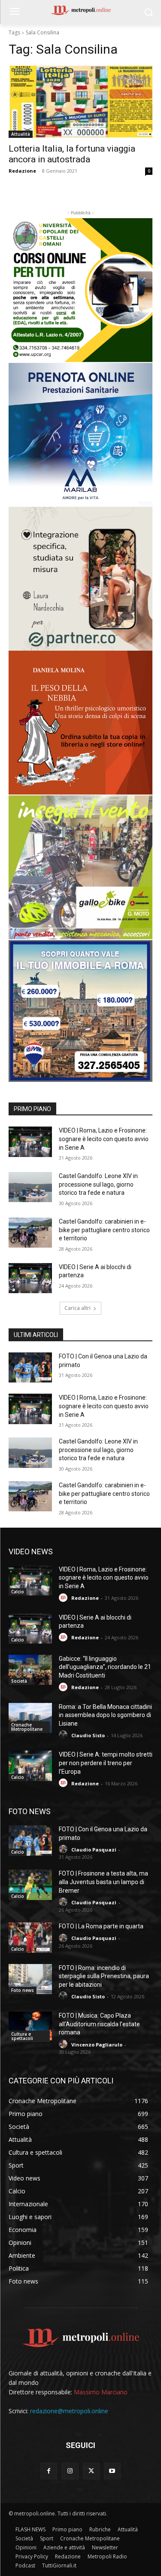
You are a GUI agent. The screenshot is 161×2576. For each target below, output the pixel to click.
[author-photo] (64, 1598)
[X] (91, 2471)
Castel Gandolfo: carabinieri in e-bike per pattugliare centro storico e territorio (104, 1230)
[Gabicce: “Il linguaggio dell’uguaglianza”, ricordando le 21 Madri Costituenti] (30, 1670)
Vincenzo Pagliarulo (97, 2045)
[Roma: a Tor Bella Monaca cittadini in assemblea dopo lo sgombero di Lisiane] (30, 1718)
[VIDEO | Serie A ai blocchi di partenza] (30, 1278)
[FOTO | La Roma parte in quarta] (30, 1937)
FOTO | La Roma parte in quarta (101, 1926)
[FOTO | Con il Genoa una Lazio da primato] (30, 1367)
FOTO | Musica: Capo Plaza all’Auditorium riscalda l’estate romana (99, 2024)
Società (19, 1681)
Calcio (18, 1592)
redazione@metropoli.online (69, 2411)
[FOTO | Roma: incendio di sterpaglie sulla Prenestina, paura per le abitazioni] (30, 1979)
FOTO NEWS (30, 1811)
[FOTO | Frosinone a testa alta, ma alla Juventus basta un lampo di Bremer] (30, 1885)
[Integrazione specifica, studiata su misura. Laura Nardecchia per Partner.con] (80, 579)
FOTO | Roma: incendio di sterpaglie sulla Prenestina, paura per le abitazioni (104, 1976)
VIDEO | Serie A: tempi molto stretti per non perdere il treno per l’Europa (106, 1763)
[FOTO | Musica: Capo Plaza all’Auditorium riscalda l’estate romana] (30, 2027)
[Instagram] (70, 2471)
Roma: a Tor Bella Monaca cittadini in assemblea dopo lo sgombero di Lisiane (105, 1715)
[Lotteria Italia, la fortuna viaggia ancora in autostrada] (80, 102)
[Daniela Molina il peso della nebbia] (80, 723)
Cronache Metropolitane (27, 1727)
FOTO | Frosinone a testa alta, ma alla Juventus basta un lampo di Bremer (103, 1882)
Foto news (23, 1990)
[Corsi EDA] (80, 290)
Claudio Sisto (88, 1735)
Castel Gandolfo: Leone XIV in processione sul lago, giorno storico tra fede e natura (98, 1184)
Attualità (21, 134)
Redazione (22, 171)
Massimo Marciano (101, 2392)
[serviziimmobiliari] (80, 1011)
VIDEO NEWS (31, 1551)
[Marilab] (80, 435)
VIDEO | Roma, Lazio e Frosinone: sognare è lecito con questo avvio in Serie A (104, 1139)
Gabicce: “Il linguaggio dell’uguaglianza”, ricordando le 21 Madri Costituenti (105, 1667)
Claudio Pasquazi (94, 1850)
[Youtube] (112, 2471)
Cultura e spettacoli (22, 2036)
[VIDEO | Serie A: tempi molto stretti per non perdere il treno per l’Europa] (30, 1766)
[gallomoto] (80, 867)
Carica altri (77, 1308)
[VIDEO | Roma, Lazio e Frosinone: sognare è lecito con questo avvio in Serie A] (30, 1142)
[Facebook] (49, 2471)
